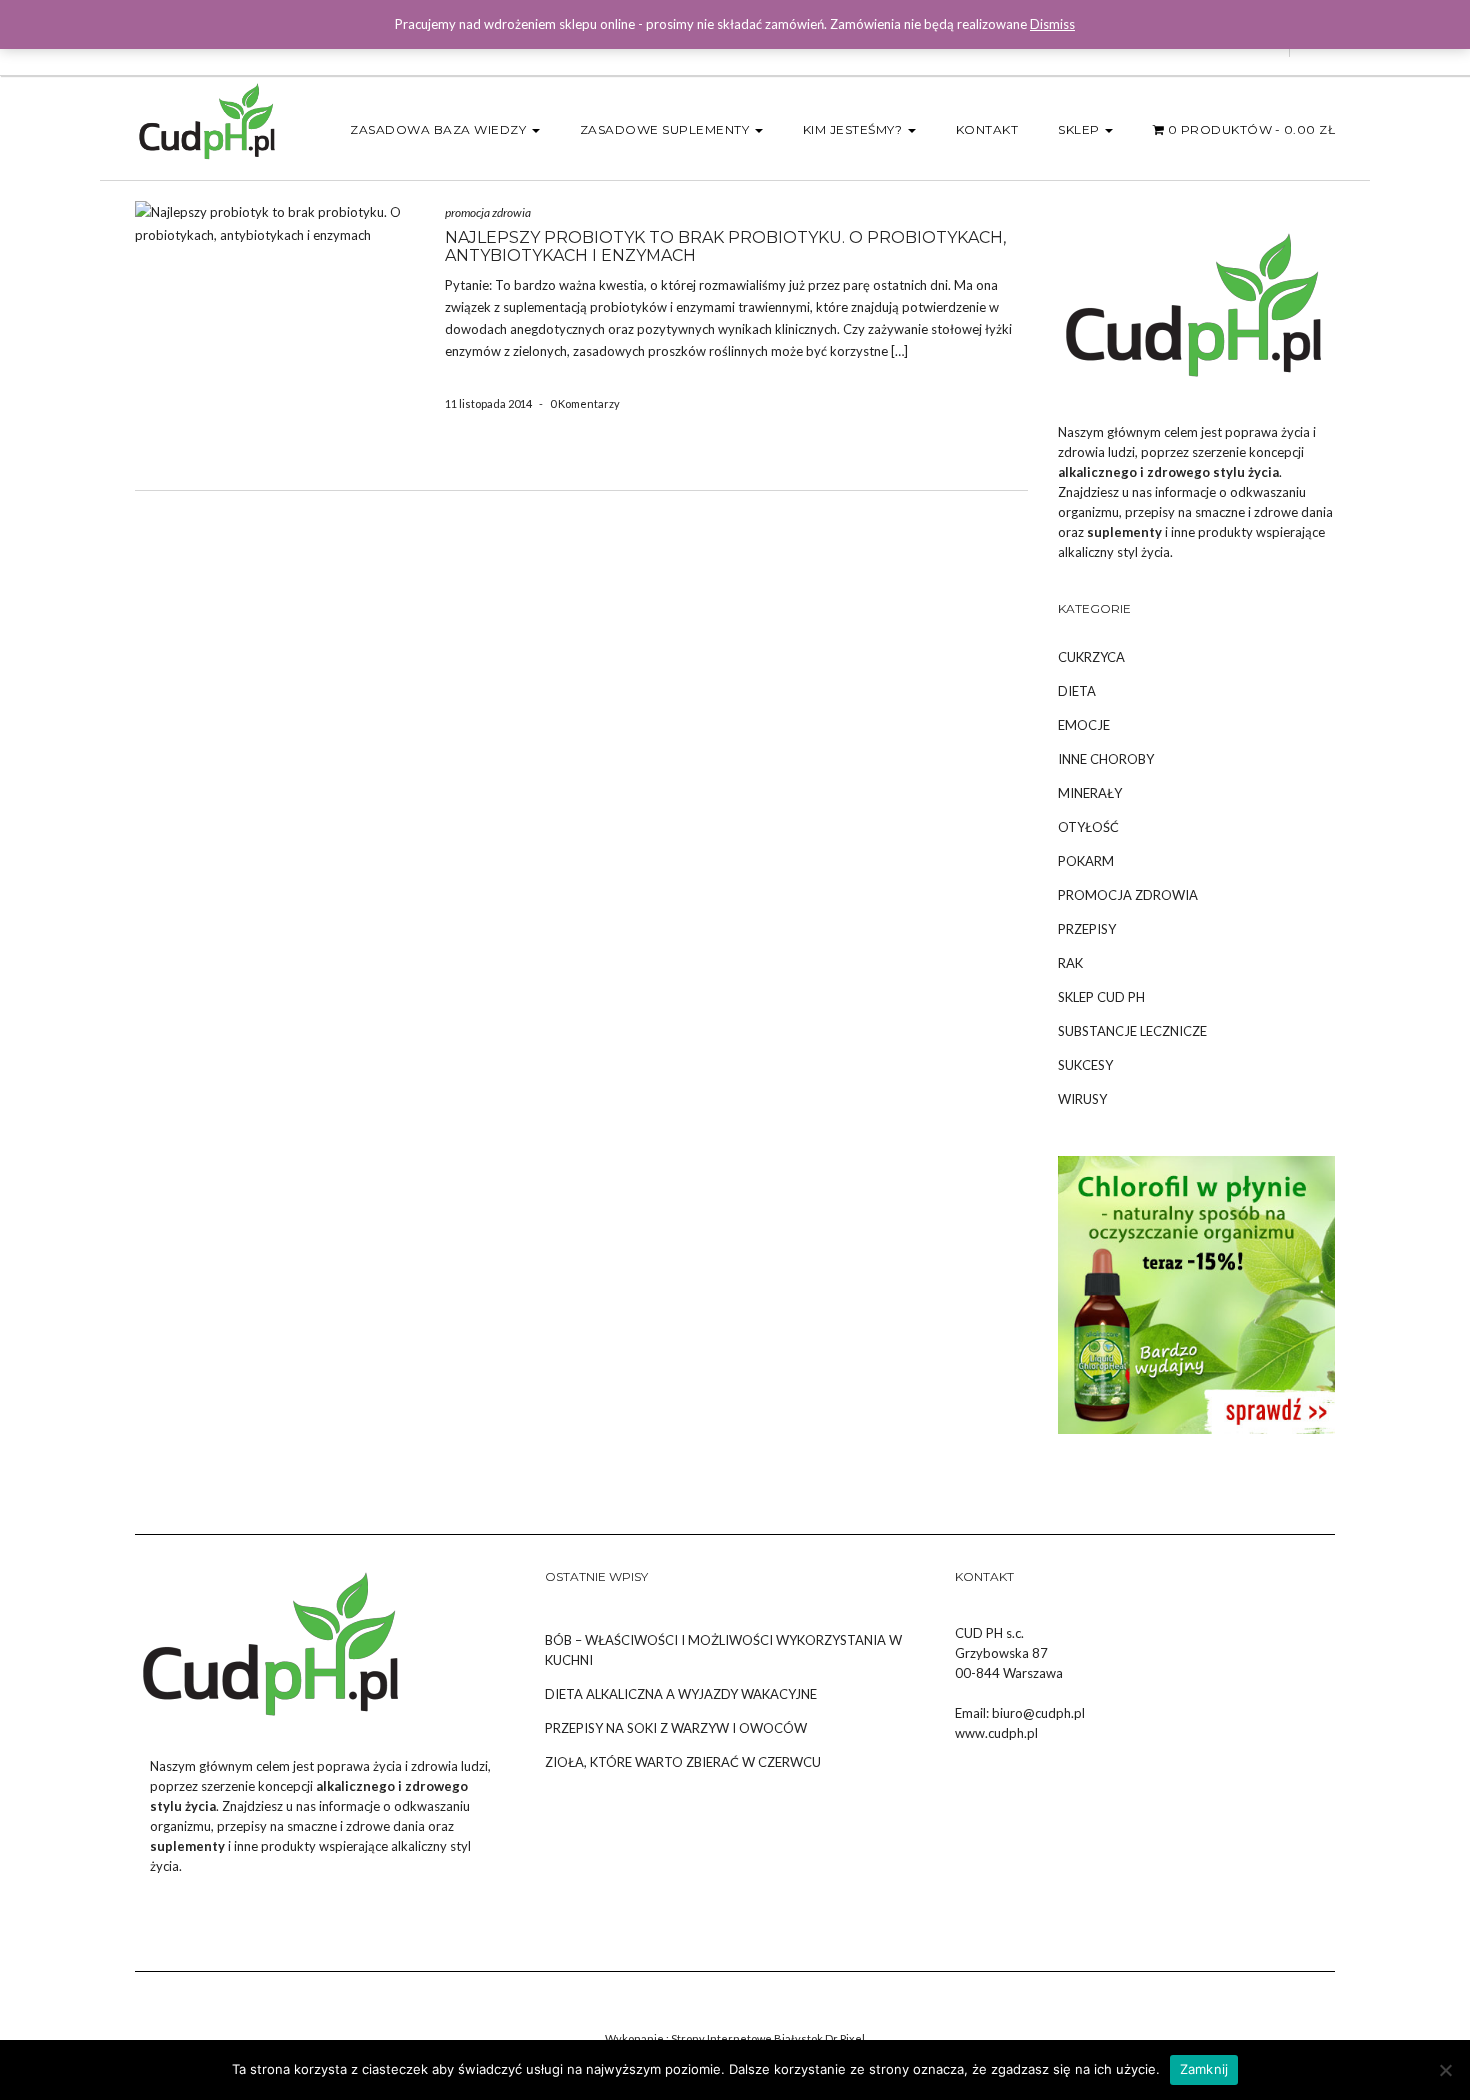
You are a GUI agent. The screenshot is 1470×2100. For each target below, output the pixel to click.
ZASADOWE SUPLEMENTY (666, 129)
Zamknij (1204, 2069)
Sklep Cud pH (1101, 997)
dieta (1077, 691)
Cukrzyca (1091, 657)
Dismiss (1052, 24)
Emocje (1084, 725)
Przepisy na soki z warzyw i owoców (676, 1728)
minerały (1090, 793)
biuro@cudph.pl (1038, 1713)
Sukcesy (1085, 1065)
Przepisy (1087, 929)
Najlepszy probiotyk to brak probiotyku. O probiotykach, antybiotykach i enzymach (725, 246)
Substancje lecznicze (1132, 1031)
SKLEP (1080, 129)
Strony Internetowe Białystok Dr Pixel (768, 2038)
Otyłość (1088, 827)
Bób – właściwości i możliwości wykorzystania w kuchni (723, 1650)
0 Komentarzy (585, 403)
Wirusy (1082, 1099)
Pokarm (1086, 861)
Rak (1070, 963)
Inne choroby (1106, 759)
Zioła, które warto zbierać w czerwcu (683, 1762)
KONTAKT (987, 129)
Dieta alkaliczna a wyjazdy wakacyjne (681, 1694)
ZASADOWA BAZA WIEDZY (440, 129)
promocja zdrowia (488, 212)
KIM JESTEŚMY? (854, 129)
